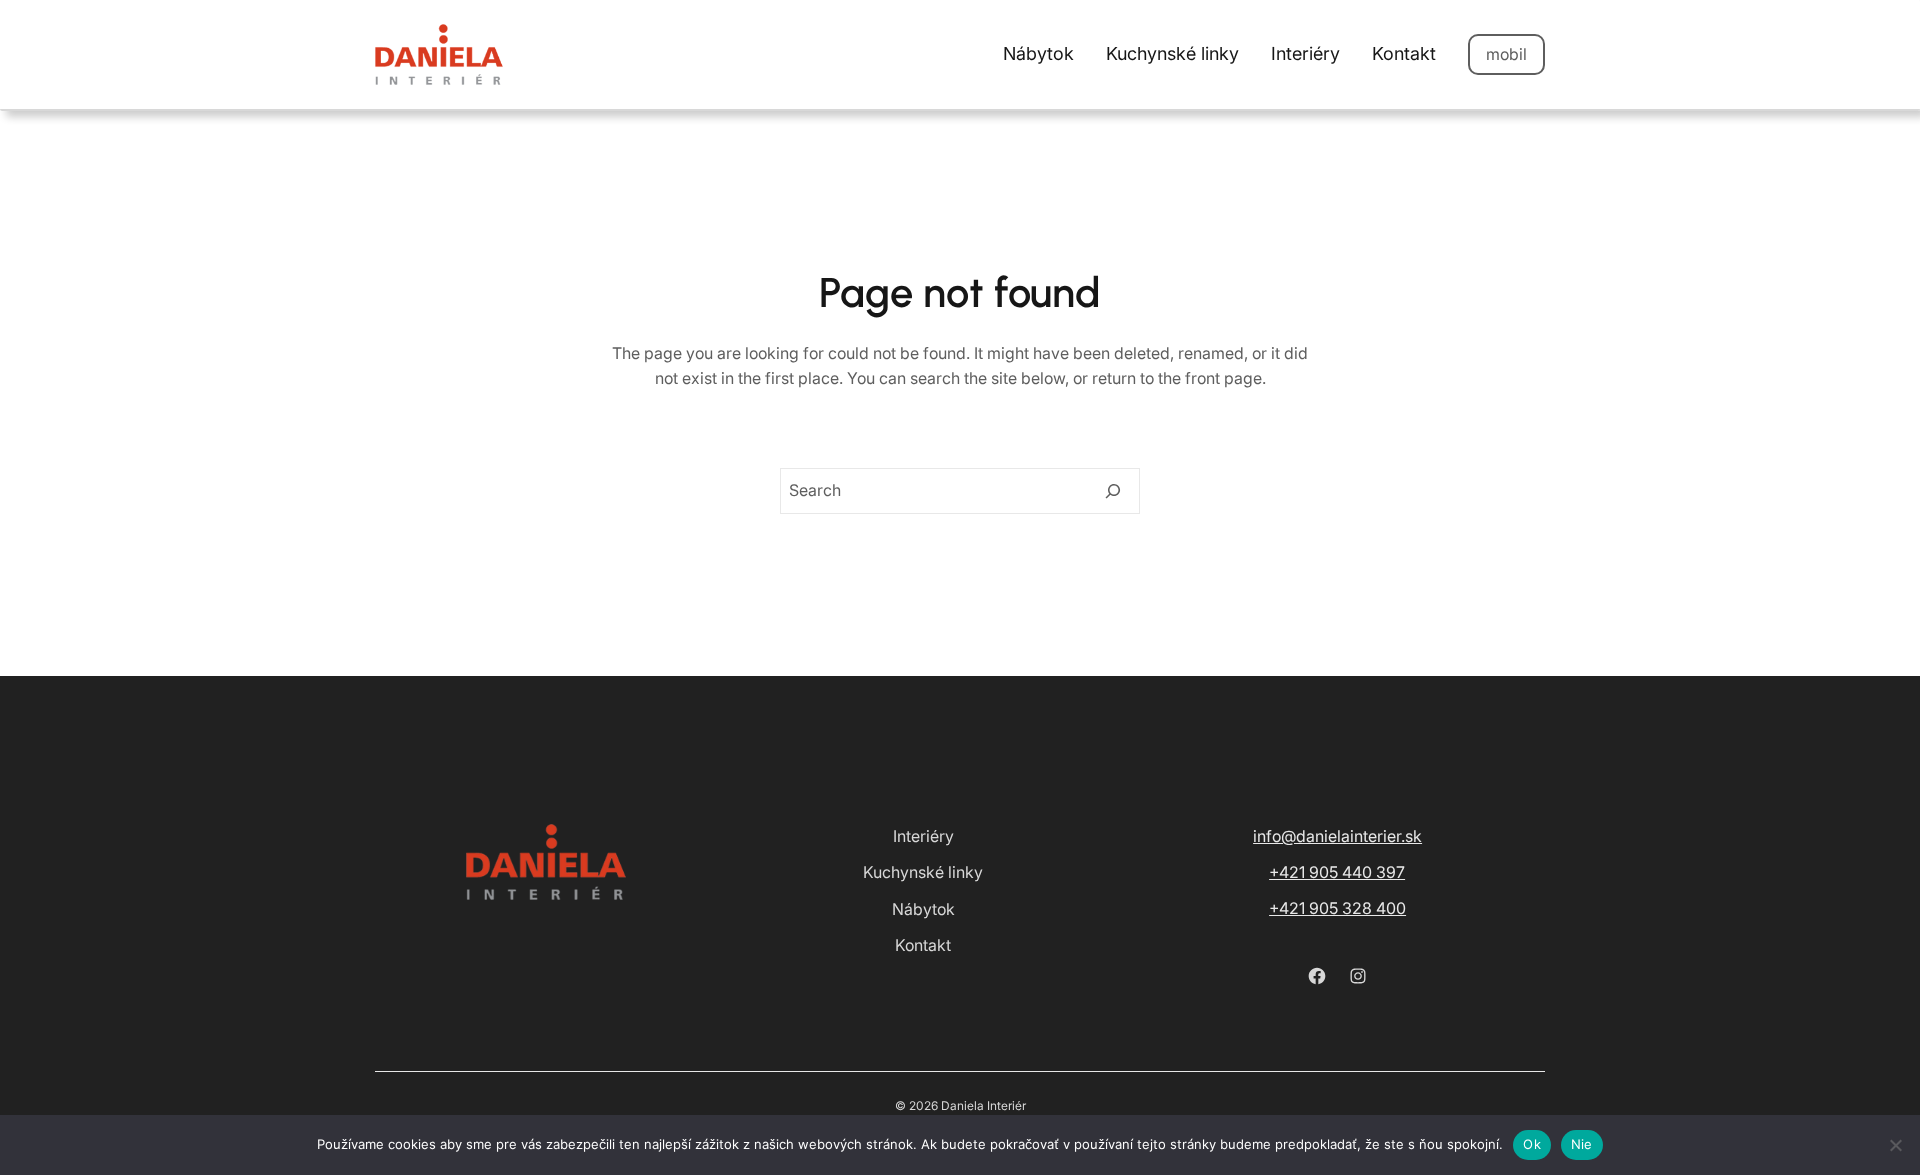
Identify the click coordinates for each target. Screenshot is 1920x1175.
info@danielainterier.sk (1337, 836)
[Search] (1113, 491)
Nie (1582, 1144)
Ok (1532, 1144)
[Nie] (1895, 1145)
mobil (1506, 54)
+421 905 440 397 (1337, 872)
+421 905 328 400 (1337, 908)
